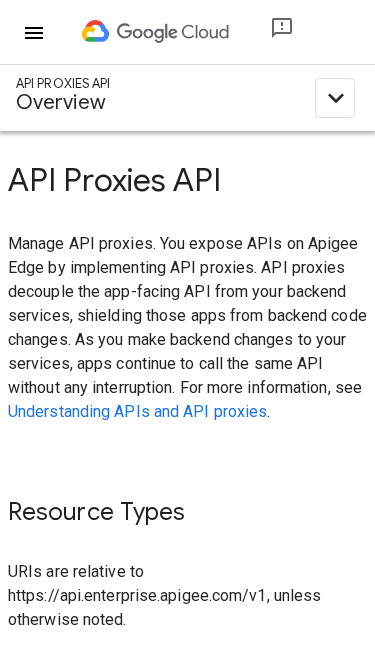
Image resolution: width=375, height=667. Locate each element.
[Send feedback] (266, 32)
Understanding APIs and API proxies (137, 411)
